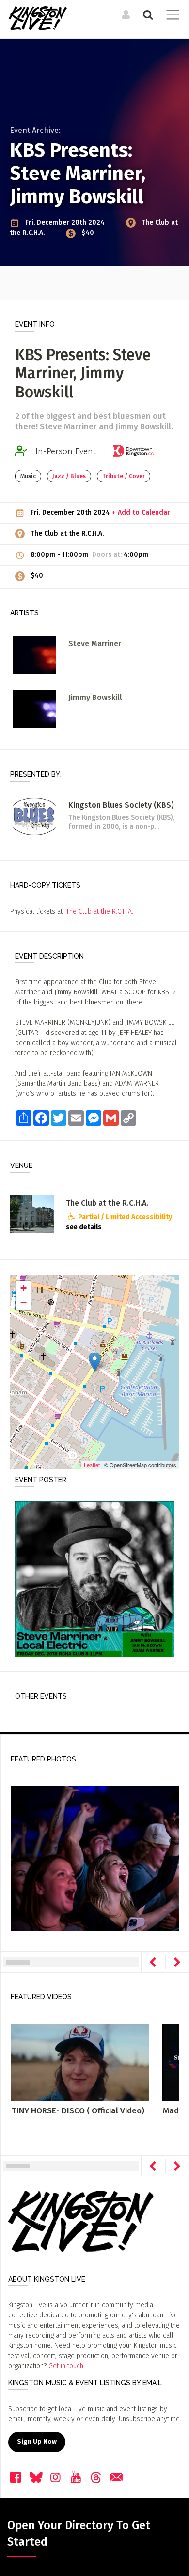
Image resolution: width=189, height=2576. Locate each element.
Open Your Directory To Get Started (79, 2533)
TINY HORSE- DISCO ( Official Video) (78, 2111)
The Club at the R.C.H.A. (67, 533)
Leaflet (92, 1465)
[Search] (147, 15)
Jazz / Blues (69, 476)
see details (84, 1227)
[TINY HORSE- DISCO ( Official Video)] (80, 2062)
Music (28, 476)
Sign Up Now (37, 2442)
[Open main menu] (171, 16)
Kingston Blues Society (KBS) (121, 805)
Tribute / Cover (124, 476)
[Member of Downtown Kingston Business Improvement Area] (136, 451)
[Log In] (125, 15)
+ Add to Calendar (141, 513)
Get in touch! (67, 2366)
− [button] (24, 1303)
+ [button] (24, 1288)
